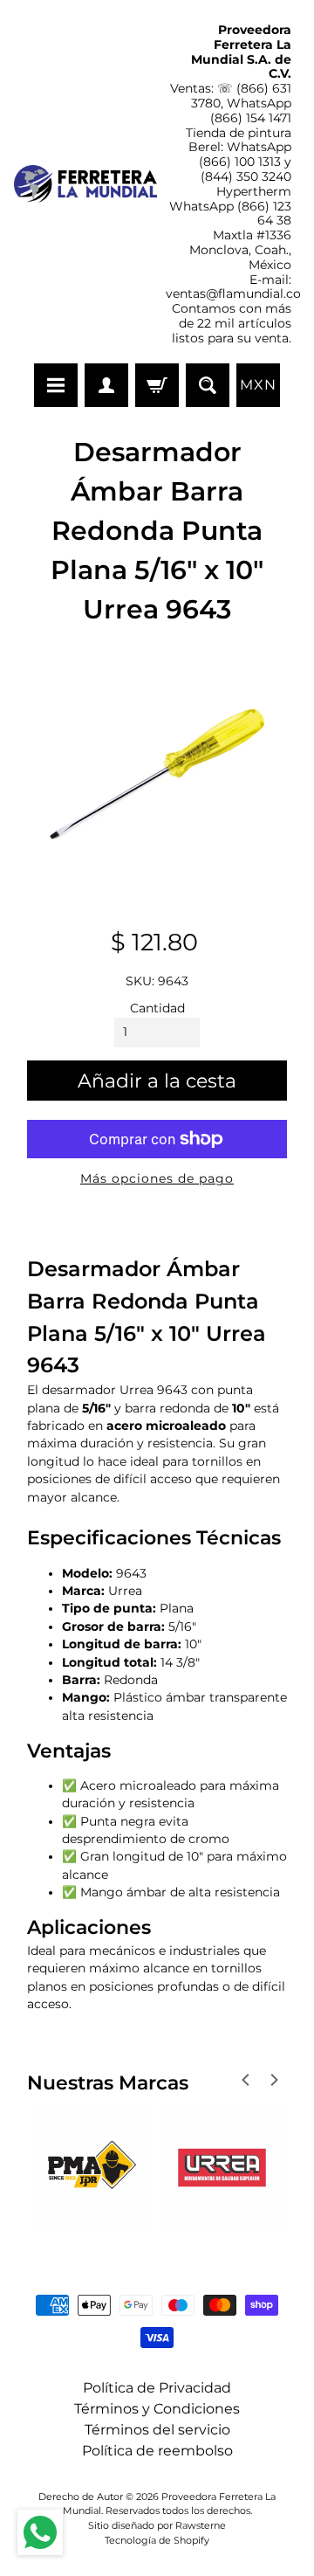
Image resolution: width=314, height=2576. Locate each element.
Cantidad (157, 1008)
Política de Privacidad (157, 2388)
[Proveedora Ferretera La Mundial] (85, 184)
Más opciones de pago (157, 1178)
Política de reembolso (157, 2451)
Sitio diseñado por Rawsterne (157, 2525)
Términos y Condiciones (157, 2409)
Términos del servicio (157, 2430)
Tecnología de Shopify (157, 2540)
